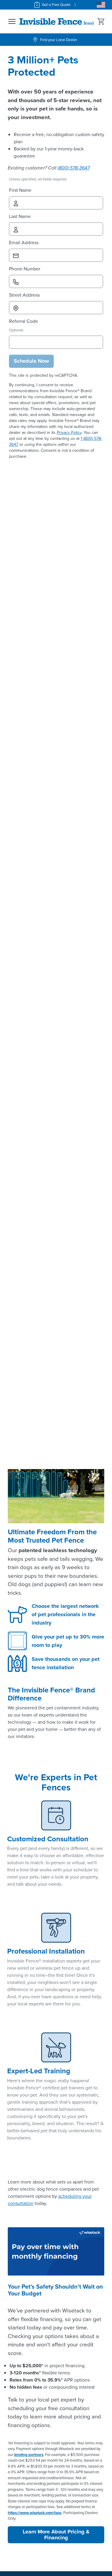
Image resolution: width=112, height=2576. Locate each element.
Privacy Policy (69, 433)
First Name (20, 190)
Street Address (24, 295)
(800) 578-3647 (74, 168)
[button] (12, 21)
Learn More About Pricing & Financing (56, 2535)
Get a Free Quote (56, 5)
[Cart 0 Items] (101, 21)
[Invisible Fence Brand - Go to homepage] (57, 21)
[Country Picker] (101, 5)
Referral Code (23, 321)
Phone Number (25, 269)
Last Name (20, 216)
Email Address (24, 243)
